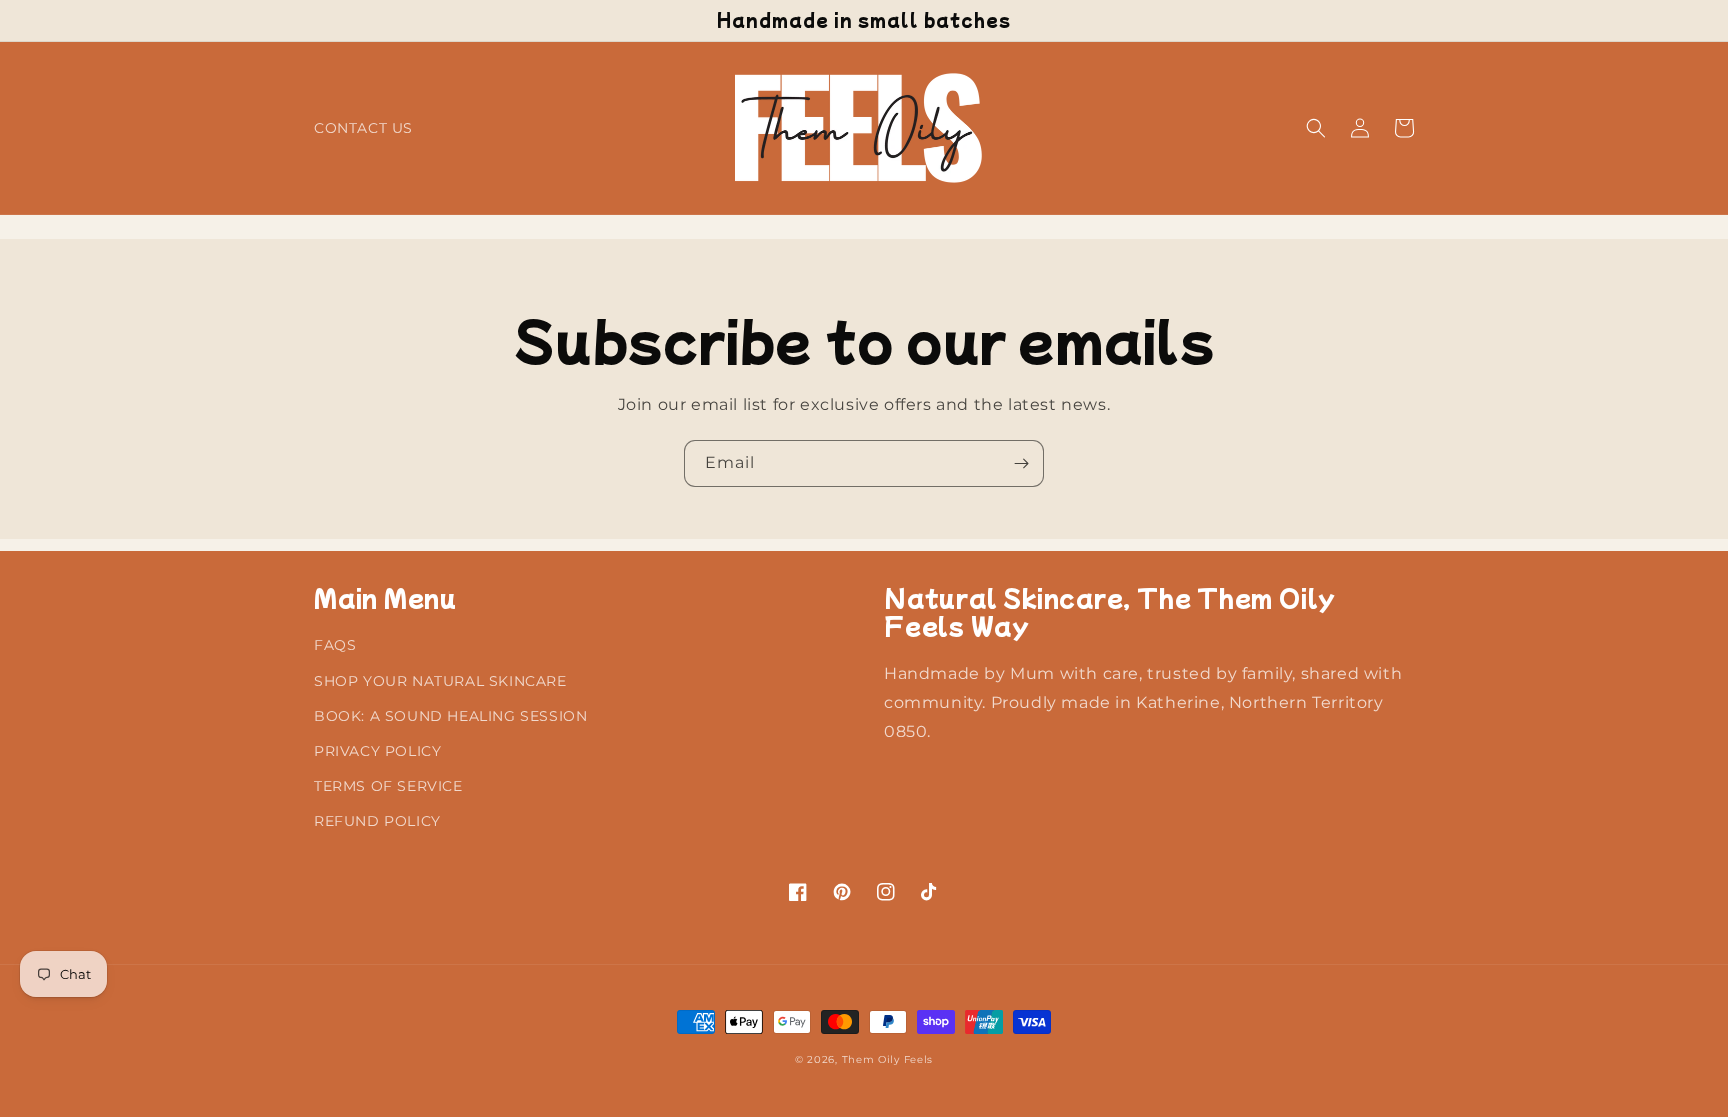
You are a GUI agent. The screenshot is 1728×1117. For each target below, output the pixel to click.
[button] (1316, 128)
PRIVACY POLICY (377, 751)
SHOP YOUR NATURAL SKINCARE (440, 681)
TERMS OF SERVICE (388, 786)
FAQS (335, 645)
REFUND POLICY (377, 821)
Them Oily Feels (888, 1059)
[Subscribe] (1021, 463)
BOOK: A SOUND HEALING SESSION (450, 716)
